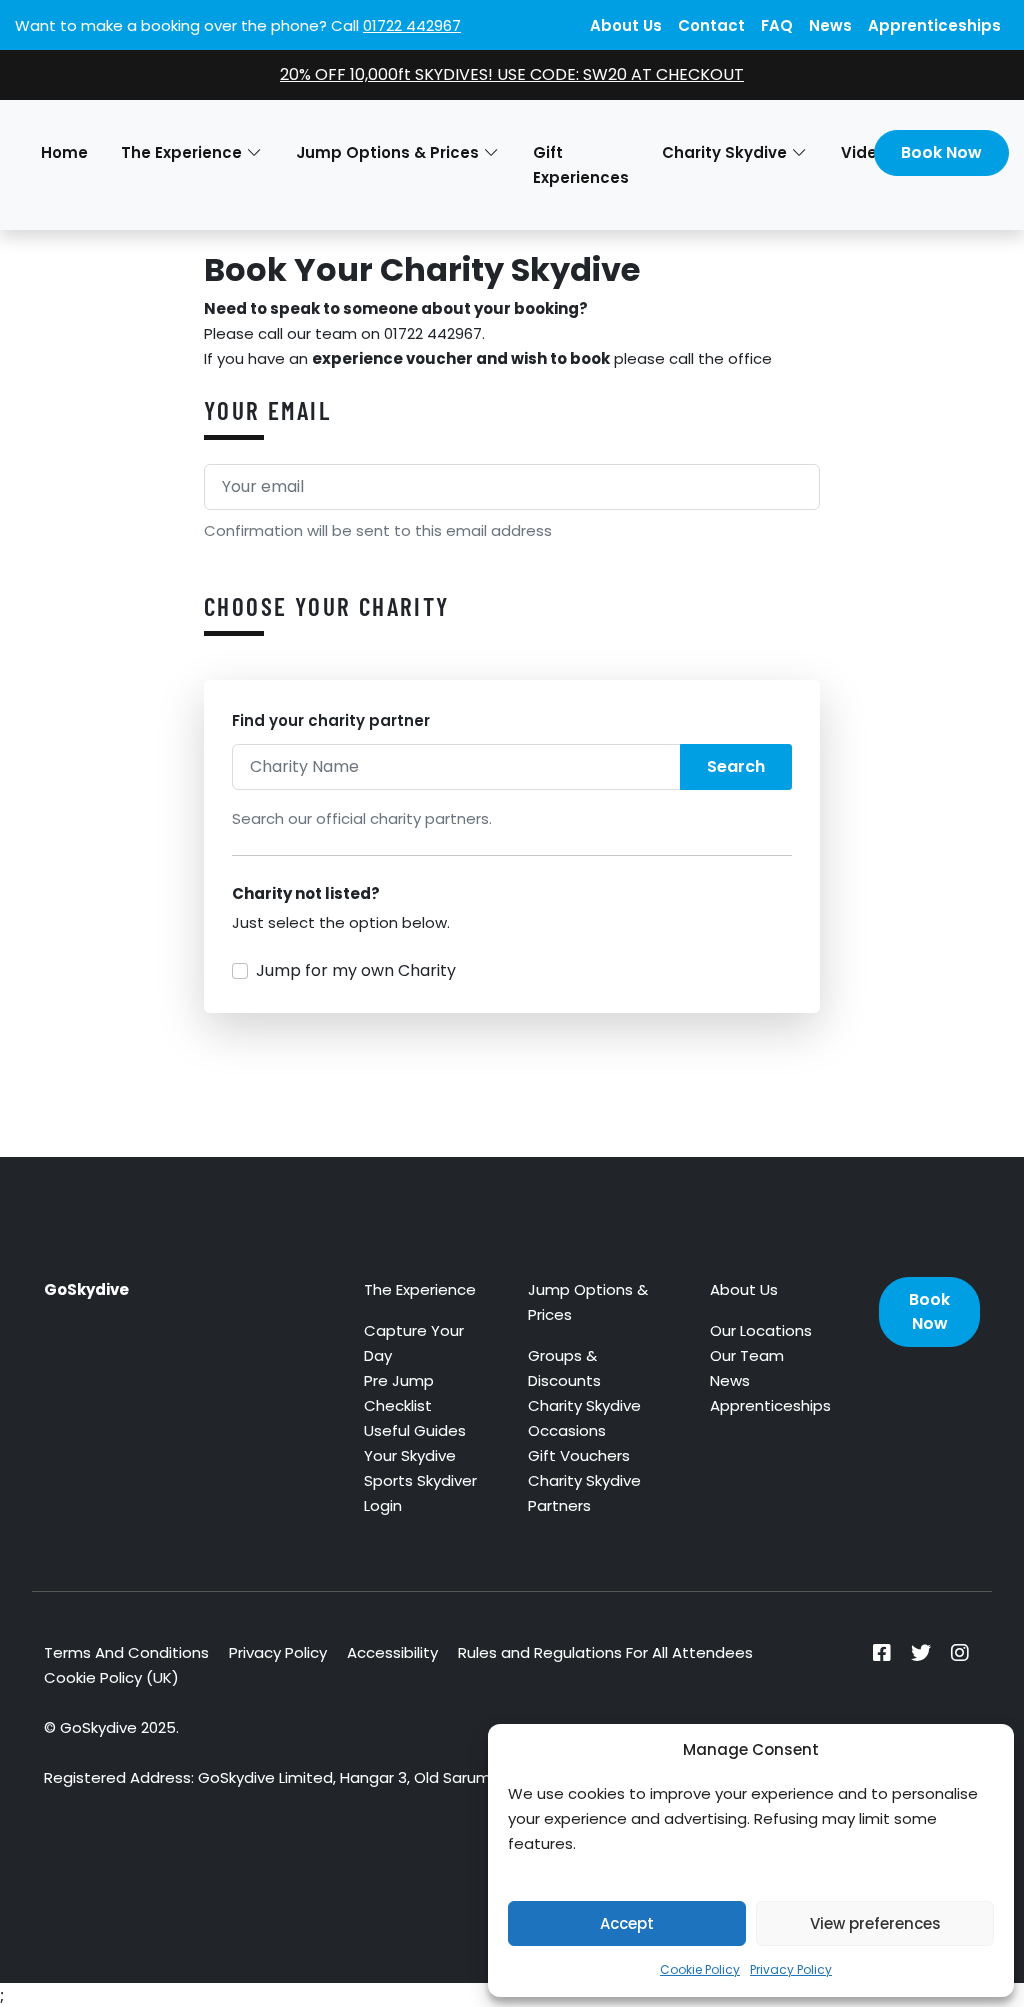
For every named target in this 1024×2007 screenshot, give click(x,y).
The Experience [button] (181, 152)
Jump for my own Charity (356, 970)
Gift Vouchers (579, 1455)
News (830, 25)
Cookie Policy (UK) (111, 1677)
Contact (711, 25)
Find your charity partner (331, 720)
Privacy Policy (791, 1969)
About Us (626, 25)
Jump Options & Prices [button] (387, 152)
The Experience (420, 1289)
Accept (627, 1923)
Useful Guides (415, 1430)
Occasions (567, 1430)
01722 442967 (412, 25)
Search (736, 766)
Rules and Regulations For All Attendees (605, 1652)
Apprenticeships (934, 25)
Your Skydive (410, 1455)
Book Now (941, 152)
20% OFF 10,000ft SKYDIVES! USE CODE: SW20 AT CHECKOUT (512, 74)
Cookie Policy (700, 1969)
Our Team (747, 1355)
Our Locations (761, 1330)
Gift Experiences (581, 165)
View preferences (875, 1923)
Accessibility (392, 1652)
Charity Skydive (584, 1405)
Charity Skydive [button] (724, 152)
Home (64, 152)
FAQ (777, 25)
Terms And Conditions (126, 1652)
